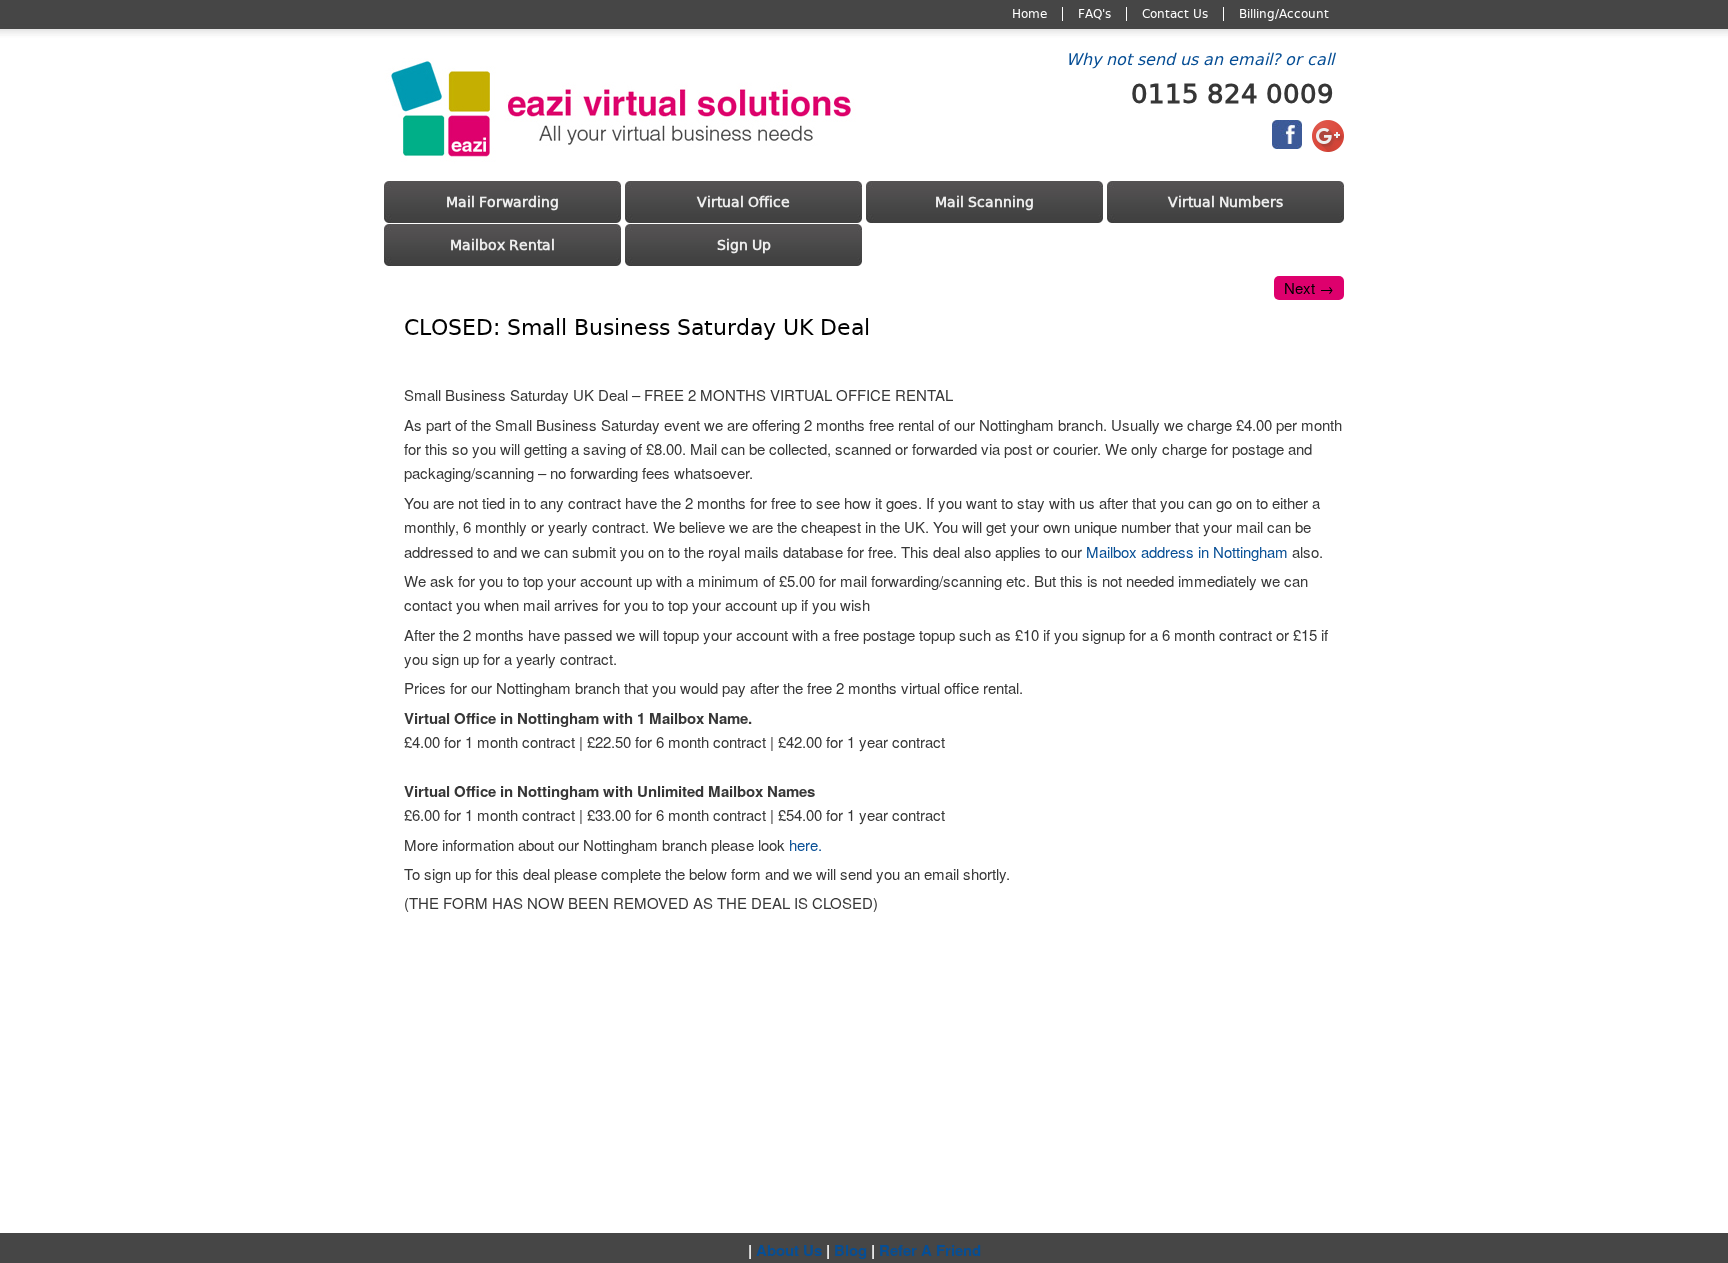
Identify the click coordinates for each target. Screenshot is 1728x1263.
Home (1029, 14)
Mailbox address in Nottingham (1187, 551)
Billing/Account (1284, 14)
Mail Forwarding (502, 202)
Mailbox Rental (502, 245)
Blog (850, 1250)
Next (1309, 287)
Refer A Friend (930, 1250)
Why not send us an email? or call (1200, 59)
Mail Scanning (984, 202)
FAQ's (1094, 14)
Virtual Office (743, 202)
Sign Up (744, 245)
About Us (789, 1250)
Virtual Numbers (1225, 202)
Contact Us (1175, 14)
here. (803, 844)
